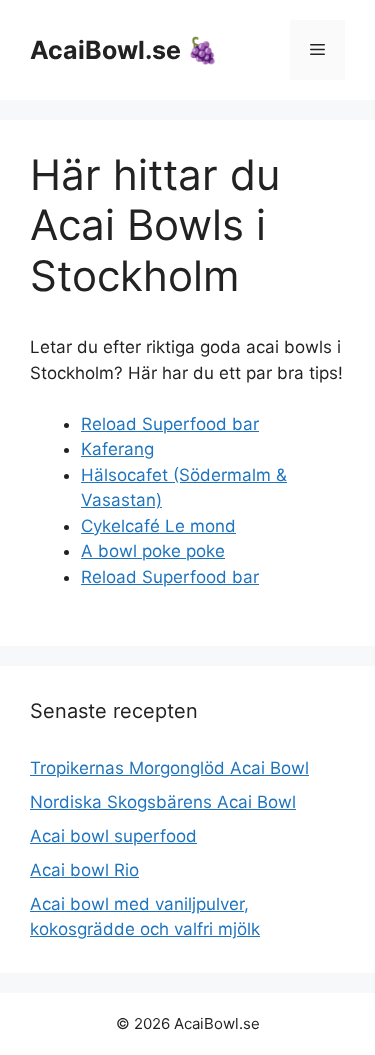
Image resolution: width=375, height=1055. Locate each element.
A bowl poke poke (153, 551)
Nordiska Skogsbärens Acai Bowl (163, 802)
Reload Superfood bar (170, 424)
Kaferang (117, 449)
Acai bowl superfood (113, 836)
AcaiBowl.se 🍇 (124, 50)
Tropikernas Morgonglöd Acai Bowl (169, 768)
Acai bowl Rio (84, 870)
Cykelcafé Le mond (158, 526)
